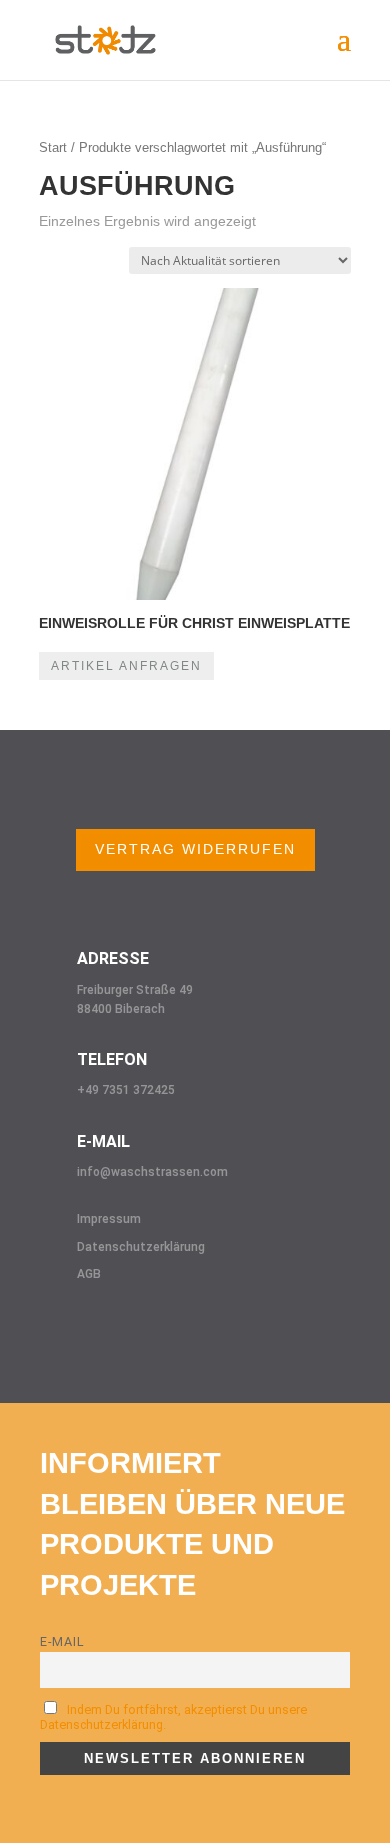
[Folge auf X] (126, 1329)
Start (53, 147)
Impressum (109, 1219)
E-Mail (62, 1641)
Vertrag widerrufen (195, 849)
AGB (89, 1274)
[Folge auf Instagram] (86, 1329)
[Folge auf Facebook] (46, 1329)
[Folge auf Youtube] (166, 1329)
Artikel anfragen (126, 666)
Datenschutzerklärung (141, 1247)
